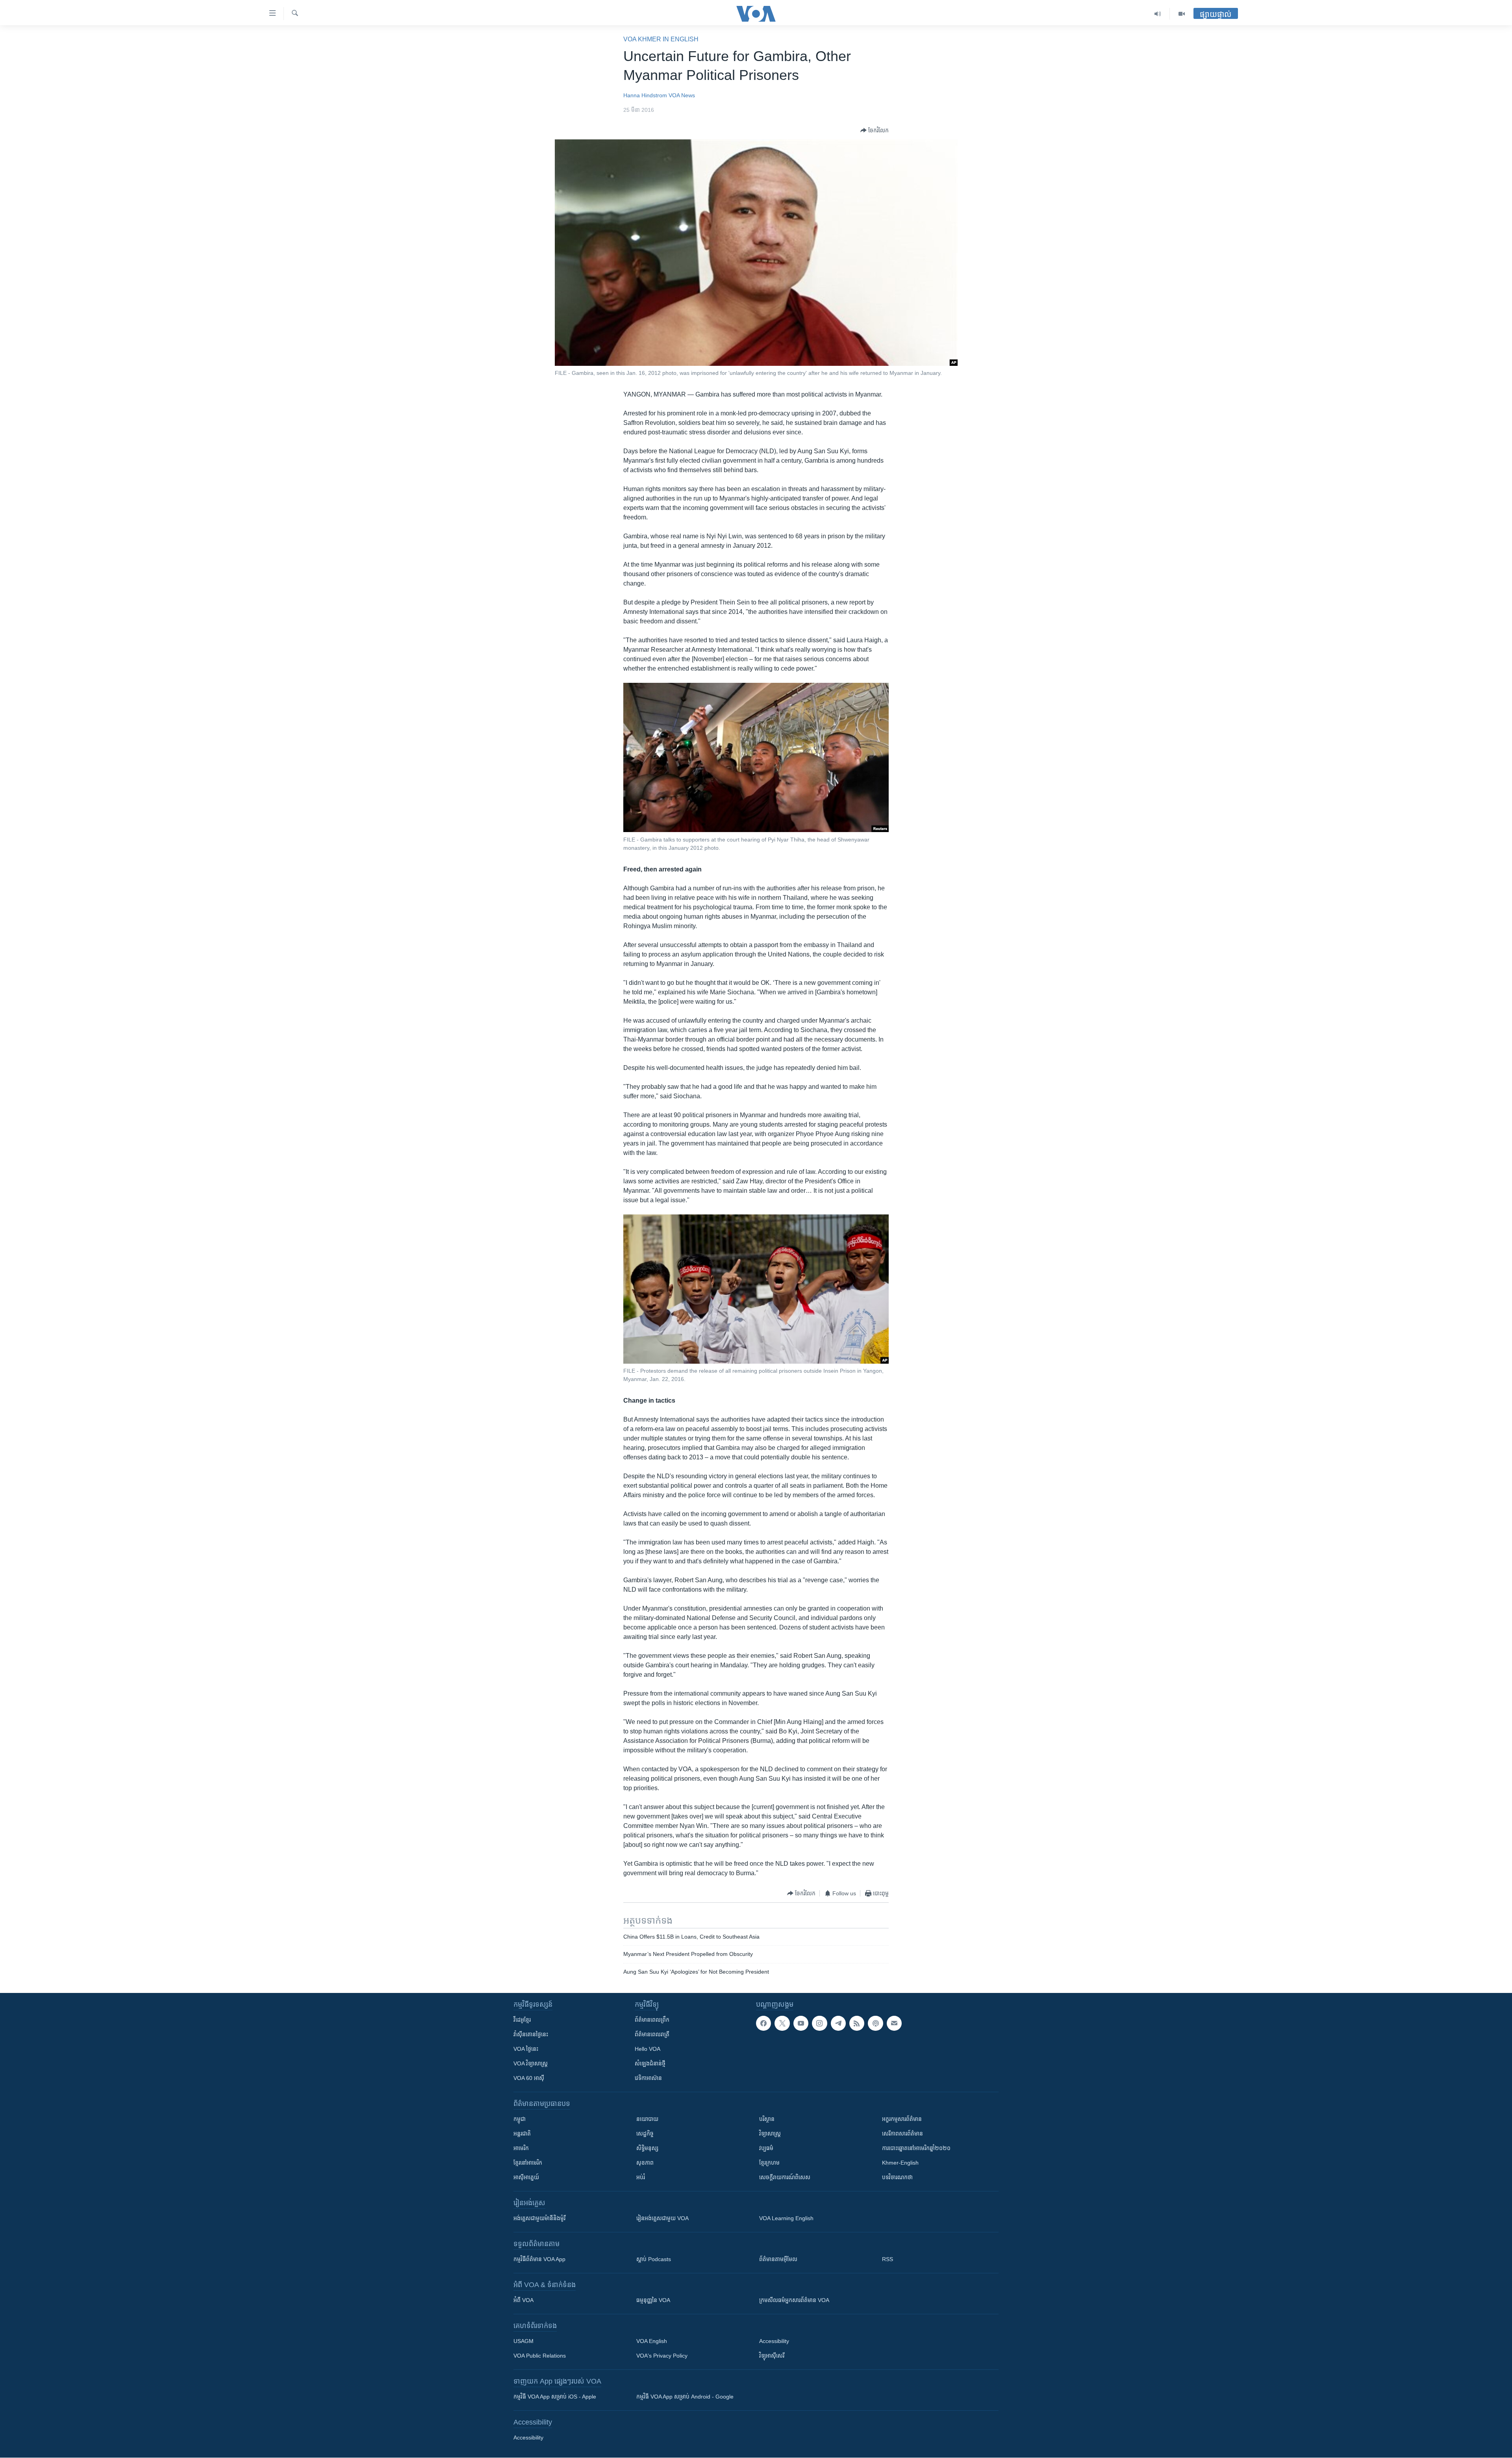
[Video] (1182, 14)
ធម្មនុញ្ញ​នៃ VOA (653, 2300)
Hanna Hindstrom (645, 95)
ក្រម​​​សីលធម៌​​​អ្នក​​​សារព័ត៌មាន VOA (794, 2300)
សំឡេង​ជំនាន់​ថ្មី (650, 2063)
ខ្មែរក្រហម (769, 2163)
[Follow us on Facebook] (763, 2023)
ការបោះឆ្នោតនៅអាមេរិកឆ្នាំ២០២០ (916, 2148)
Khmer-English (900, 2163)
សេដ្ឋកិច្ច (645, 2134)
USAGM (523, 2341)
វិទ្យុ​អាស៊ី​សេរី (772, 2356)
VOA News (682, 95)
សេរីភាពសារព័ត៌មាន (902, 2134)
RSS (888, 2259)
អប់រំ (641, 2177)
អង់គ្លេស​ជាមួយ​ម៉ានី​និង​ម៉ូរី (539, 2218)
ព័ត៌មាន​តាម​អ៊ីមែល (778, 2259)
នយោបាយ (647, 2119)
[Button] (875, 130)
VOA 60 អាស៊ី (529, 2078)
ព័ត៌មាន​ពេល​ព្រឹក (652, 2020)
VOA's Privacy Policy (662, 2356)
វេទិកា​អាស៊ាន (648, 2078)
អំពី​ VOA (523, 2300)
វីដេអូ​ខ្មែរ (522, 2020)
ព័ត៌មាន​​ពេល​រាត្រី (652, 2034)
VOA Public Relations (540, 2356)
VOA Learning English (786, 2218)
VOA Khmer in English (661, 39)
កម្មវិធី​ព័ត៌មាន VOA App (539, 2259)
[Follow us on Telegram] (838, 2023)
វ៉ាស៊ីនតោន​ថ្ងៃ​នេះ (531, 2034)
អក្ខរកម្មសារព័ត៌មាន (902, 2119)
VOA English (652, 2341)
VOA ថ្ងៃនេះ (526, 2049)
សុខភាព (645, 2163)
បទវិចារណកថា (897, 2177)
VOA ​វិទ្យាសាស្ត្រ (531, 2063)
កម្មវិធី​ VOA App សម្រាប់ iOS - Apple (555, 2397)
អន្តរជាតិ (522, 2134)
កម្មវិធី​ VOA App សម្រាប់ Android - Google (685, 2397)
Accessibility (774, 2341)
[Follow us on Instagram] (819, 2023)
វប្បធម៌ (766, 2148)
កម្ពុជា (520, 2119)
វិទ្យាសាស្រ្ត (770, 2134)
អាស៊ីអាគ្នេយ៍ (526, 2177)
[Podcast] (875, 2023)
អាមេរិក (521, 2148)
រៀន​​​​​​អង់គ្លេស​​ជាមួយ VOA (662, 2218)
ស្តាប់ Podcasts (654, 2259)
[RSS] (857, 2023)
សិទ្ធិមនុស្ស (647, 2148)
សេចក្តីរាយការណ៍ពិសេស (785, 2177)
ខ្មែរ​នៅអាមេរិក (528, 2163)
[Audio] (1158, 14)
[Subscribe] (894, 2023)
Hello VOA (648, 2049)
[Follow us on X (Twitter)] (782, 2023)
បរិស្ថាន (767, 2119)
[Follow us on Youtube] (801, 2023)
